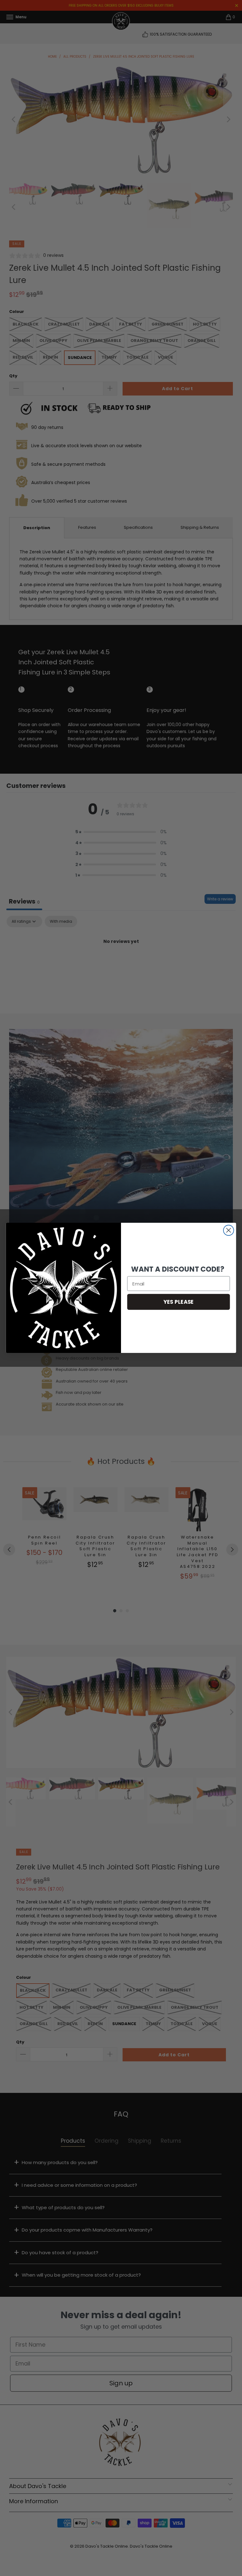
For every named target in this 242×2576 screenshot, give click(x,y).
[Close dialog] (229, 1230)
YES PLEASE (179, 1302)
